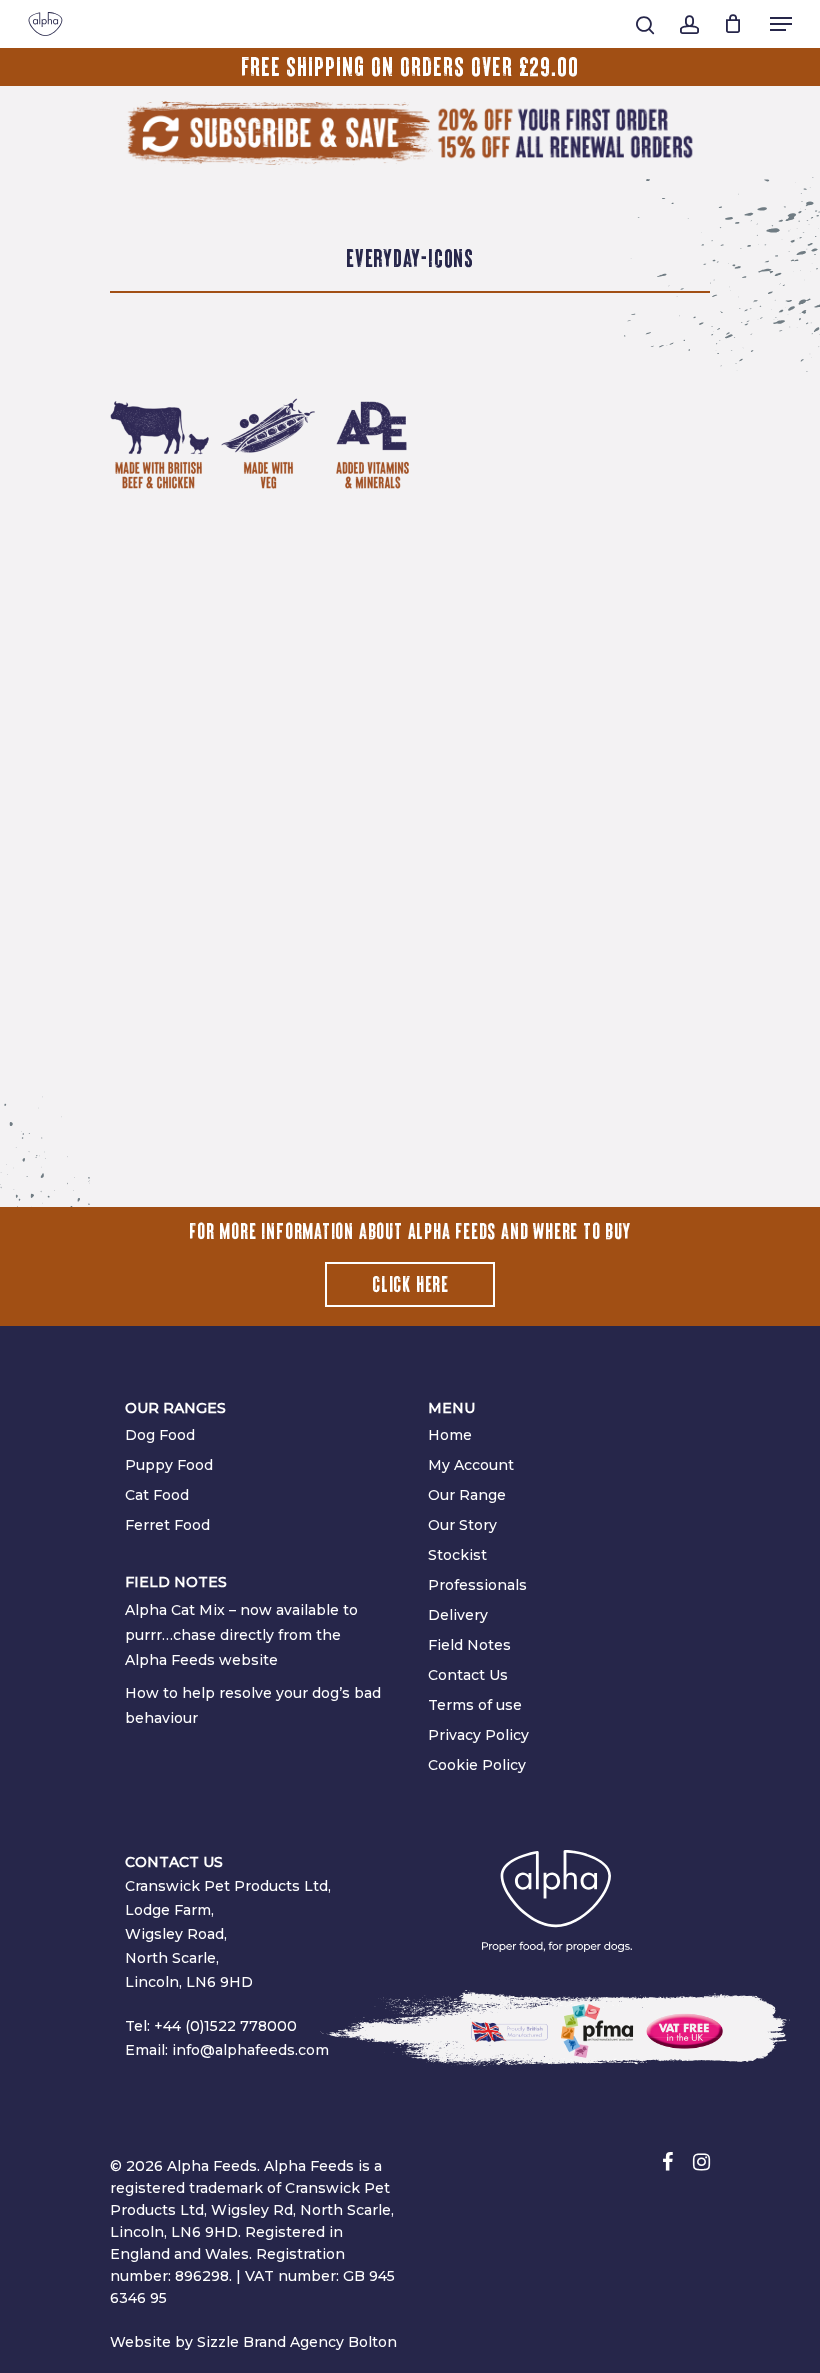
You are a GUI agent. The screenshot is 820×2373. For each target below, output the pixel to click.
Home (450, 1435)
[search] (645, 25)
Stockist (457, 1555)
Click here (410, 1285)
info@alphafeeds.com (250, 2050)
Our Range (467, 1495)
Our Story (462, 1525)
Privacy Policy (478, 1735)
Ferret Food (167, 1525)
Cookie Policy (477, 1765)
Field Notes (469, 1645)
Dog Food (160, 1435)
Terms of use (475, 1705)
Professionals (477, 1585)
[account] (688, 25)
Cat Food (157, 1495)
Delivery (458, 1615)
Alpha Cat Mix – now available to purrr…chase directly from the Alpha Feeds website (241, 1635)
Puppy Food (169, 1465)
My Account (471, 1465)
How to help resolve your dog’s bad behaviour (253, 1705)
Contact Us (468, 1675)
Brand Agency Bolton (320, 2342)
